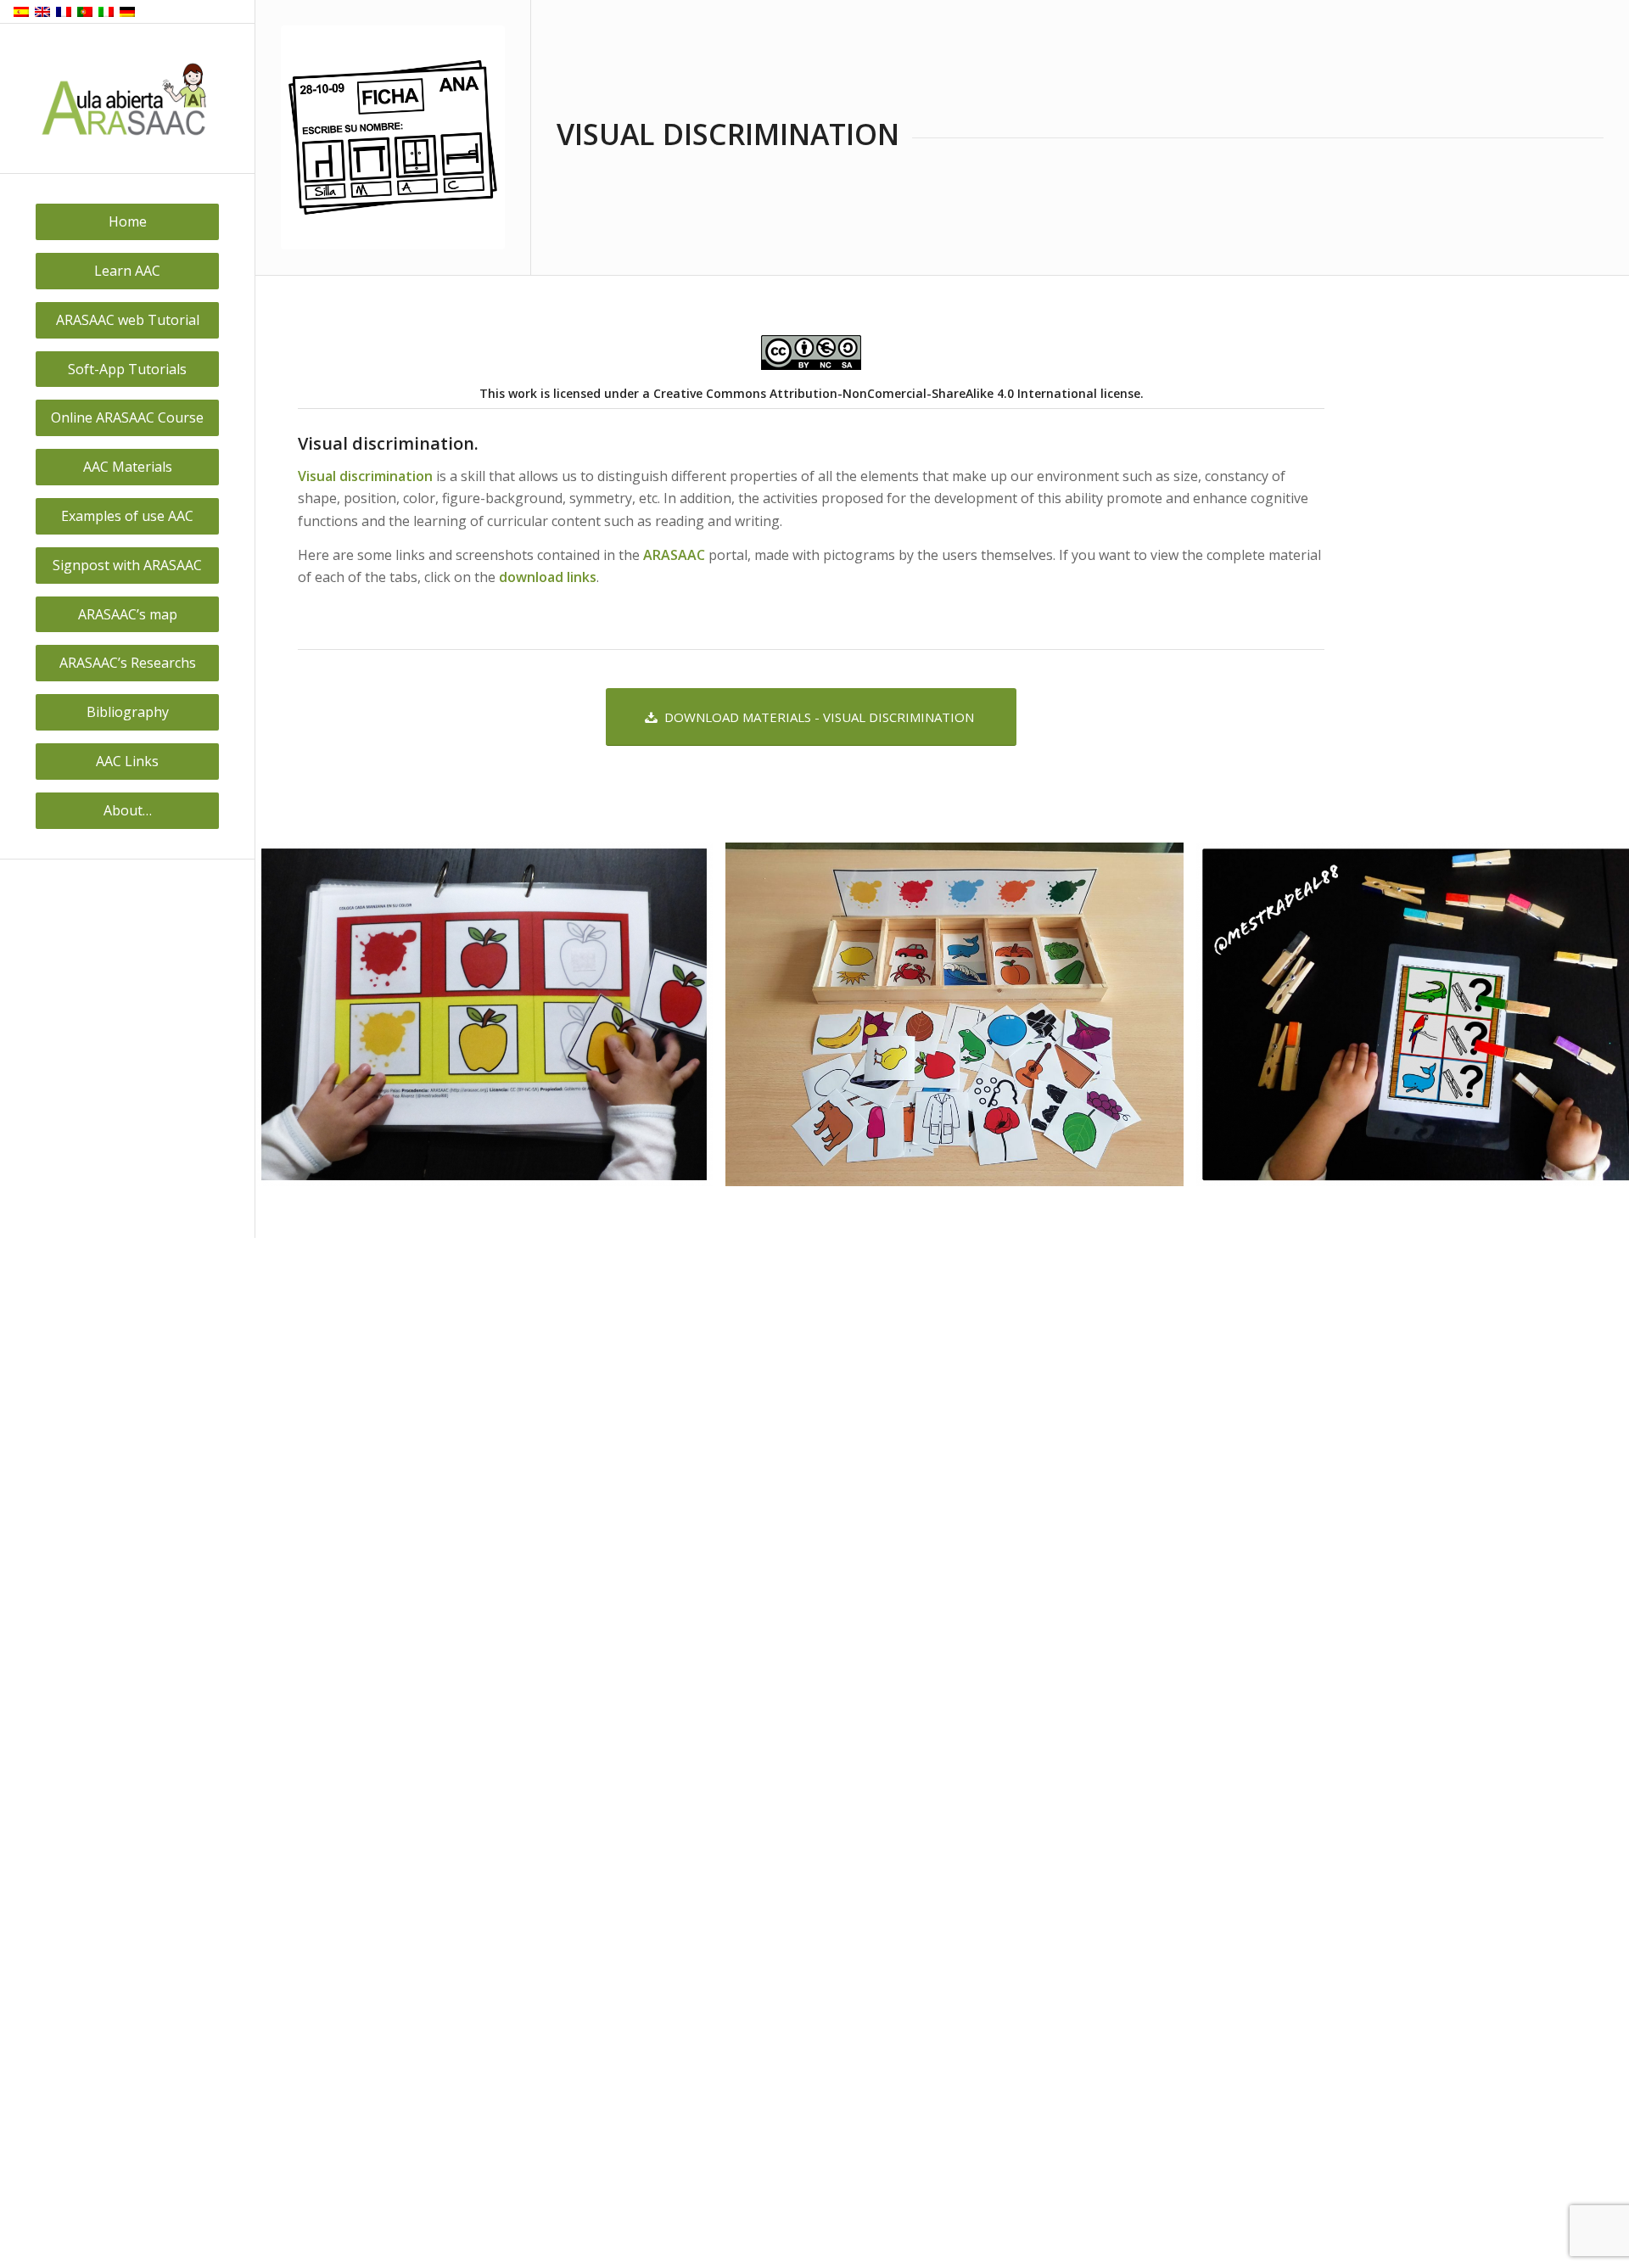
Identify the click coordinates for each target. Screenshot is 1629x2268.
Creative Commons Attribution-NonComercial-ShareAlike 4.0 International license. (898, 393)
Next (1591, 1015)
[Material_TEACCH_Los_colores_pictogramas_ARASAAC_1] (694, 1167)
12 (1017, 1217)
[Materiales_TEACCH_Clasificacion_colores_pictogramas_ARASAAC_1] (1165, 1167)
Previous (294, 1015)
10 (990, 1217)
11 (1004, 1217)
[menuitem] (127, 222)
